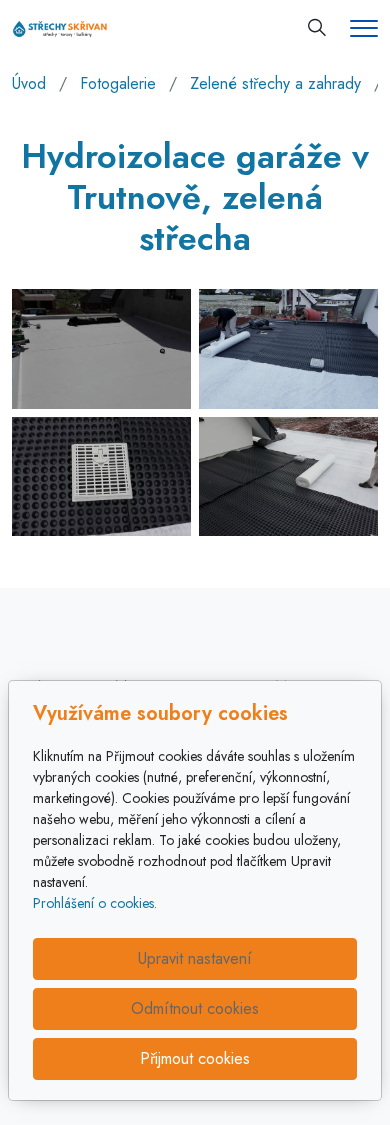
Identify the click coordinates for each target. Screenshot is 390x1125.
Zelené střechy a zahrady (275, 83)
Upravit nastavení (195, 958)
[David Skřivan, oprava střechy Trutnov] (60, 27)
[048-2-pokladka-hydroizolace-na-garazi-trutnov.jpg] (101, 348)
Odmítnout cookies (195, 1008)
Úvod (29, 83)
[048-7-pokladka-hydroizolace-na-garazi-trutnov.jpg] (288, 476)
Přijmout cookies (195, 1058)
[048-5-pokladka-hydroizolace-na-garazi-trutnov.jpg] (288, 348)
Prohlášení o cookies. (95, 903)
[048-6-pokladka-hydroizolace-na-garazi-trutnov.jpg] (101, 476)
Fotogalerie (118, 83)
